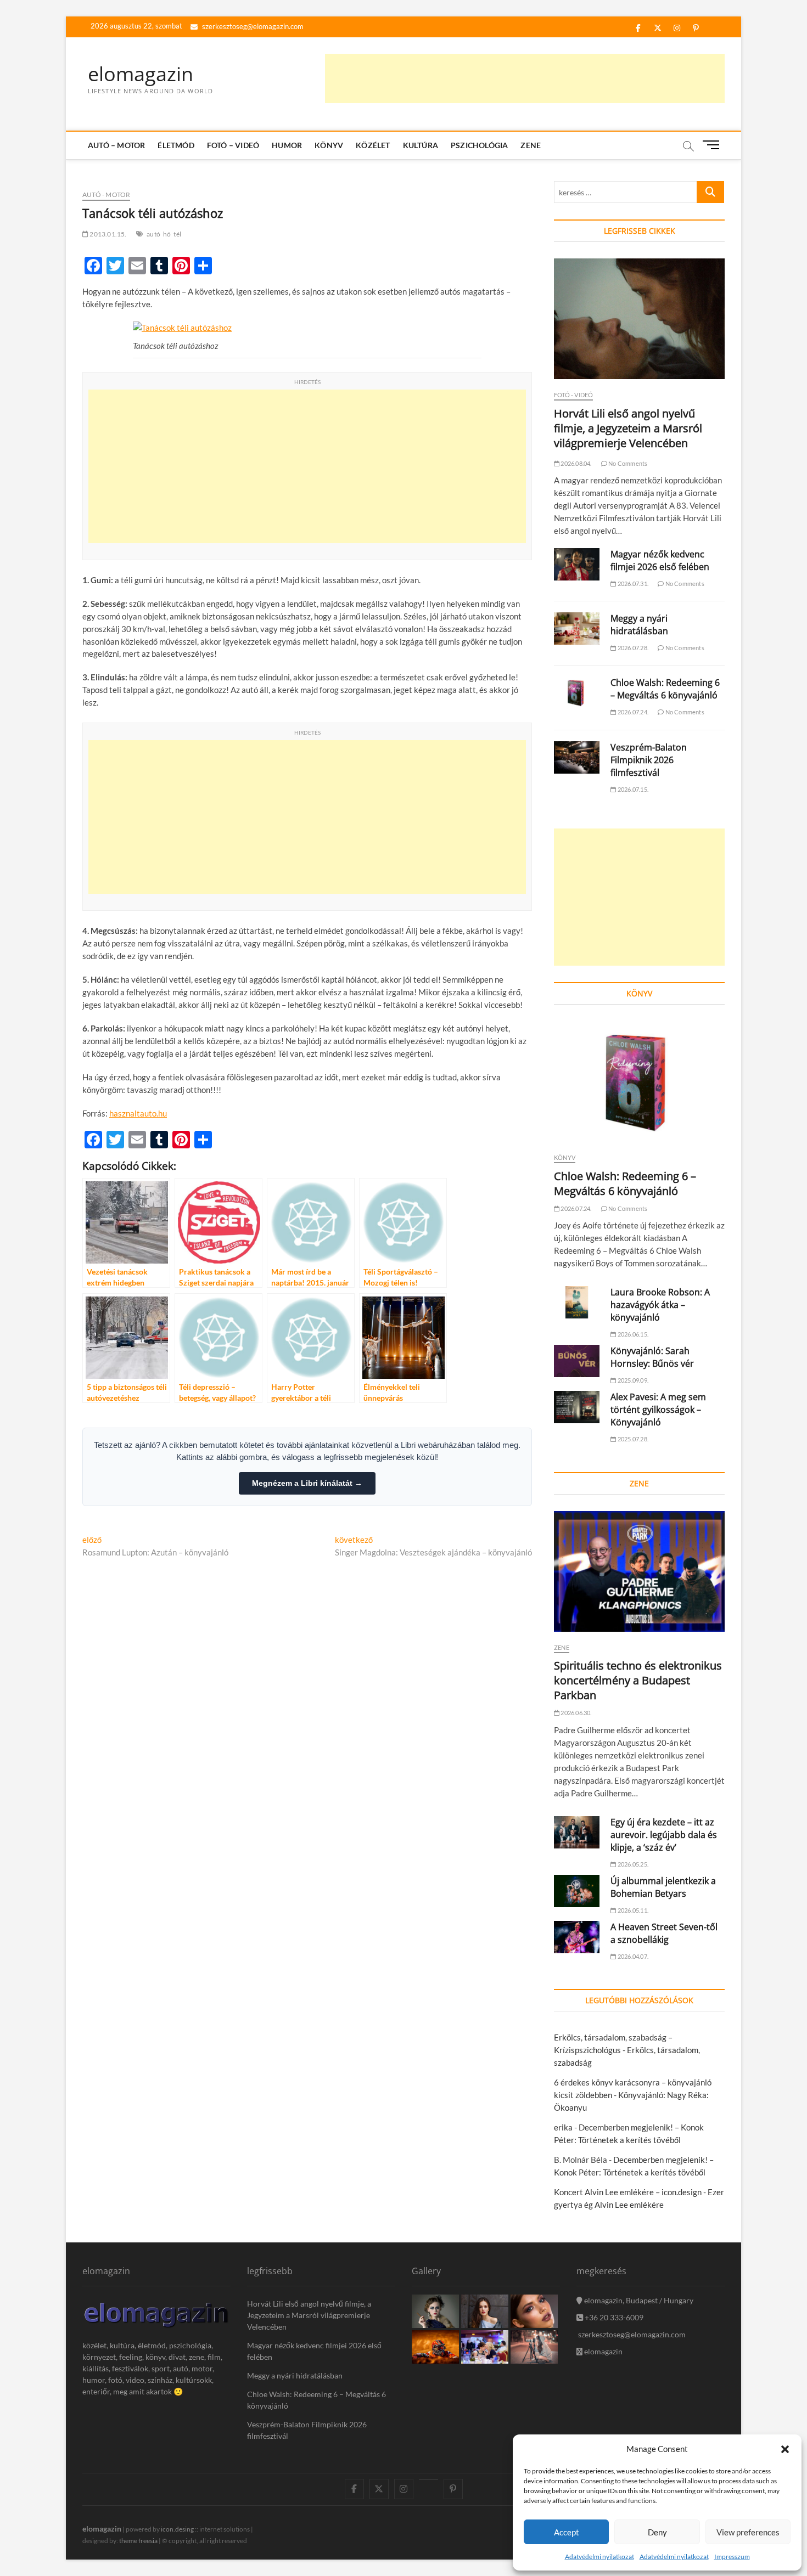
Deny (657, 2532)
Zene (531, 145)
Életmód (176, 145)
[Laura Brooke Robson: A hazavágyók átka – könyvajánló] (577, 1302)
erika (563, 2127)
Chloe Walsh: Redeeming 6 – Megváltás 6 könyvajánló (665, 689)
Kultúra (421, 145)
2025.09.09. (632, 1380)
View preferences (748, 2532)
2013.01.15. (107, 234)
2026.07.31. (632, 584)
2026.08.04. (575, 463)
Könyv (329, 145)
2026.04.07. (632, 1956)
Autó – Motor (116, 145)
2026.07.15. (632, 789)
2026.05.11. (632, 1910)
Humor (287, 145)
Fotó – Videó (233, 145)
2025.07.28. (632, 1439)
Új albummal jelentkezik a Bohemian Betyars (663, 1887)
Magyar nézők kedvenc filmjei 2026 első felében (660, 560)
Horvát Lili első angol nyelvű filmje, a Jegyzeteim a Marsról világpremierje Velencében (628, 428)
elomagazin (141, 74)
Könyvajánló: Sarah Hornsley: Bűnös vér (652, 1357)
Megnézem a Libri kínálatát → (307, 1483)
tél (177, 234)
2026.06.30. (575, 1713)
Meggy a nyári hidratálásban (639, 625)
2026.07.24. (632, 712)
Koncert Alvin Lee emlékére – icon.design (628, 2192)
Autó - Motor (106, 195)
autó (153, 234)
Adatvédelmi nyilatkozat (599, 2557)
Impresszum (732, 2557)
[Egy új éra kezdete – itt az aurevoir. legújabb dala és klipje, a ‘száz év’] (577, 1832)
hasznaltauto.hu (138, 1113)
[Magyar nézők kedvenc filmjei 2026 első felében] (577, 564)
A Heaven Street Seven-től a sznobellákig (664, 1933)
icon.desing (177, 2529)
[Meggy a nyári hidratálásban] (577, 629)
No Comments (627, 463)
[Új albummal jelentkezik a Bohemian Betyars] (577, 1891)
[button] (785, 2449)
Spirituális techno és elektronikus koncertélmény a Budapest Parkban (638, 1680)
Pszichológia (479, 145)
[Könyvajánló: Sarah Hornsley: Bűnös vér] (577, 1361)
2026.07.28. (632, 648)
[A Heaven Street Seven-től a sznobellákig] (577, 1937)
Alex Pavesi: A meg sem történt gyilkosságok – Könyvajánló (658, 1410)
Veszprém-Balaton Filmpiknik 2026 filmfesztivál (649, 760)
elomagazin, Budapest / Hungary (638, 2300)
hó (167, 234)
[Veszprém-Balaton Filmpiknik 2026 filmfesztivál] (577, 757)
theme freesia (138, 2541)
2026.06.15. (632, 1334)
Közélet (373, 145)
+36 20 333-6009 (613, 2317)
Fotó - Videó (573, 395)
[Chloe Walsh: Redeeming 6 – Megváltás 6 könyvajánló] (577, 693)
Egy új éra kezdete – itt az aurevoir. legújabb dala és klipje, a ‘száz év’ (664, 1835)
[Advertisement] (525, 78)
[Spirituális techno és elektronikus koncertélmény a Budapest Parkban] (639, 1571)
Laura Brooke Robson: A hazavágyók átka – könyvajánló (660, 1305)
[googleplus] (428, 2479)
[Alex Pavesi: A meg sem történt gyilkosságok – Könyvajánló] (577, 1407)
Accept (567, 2532)
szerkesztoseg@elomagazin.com (252, 26)
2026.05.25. (632, 1864)
